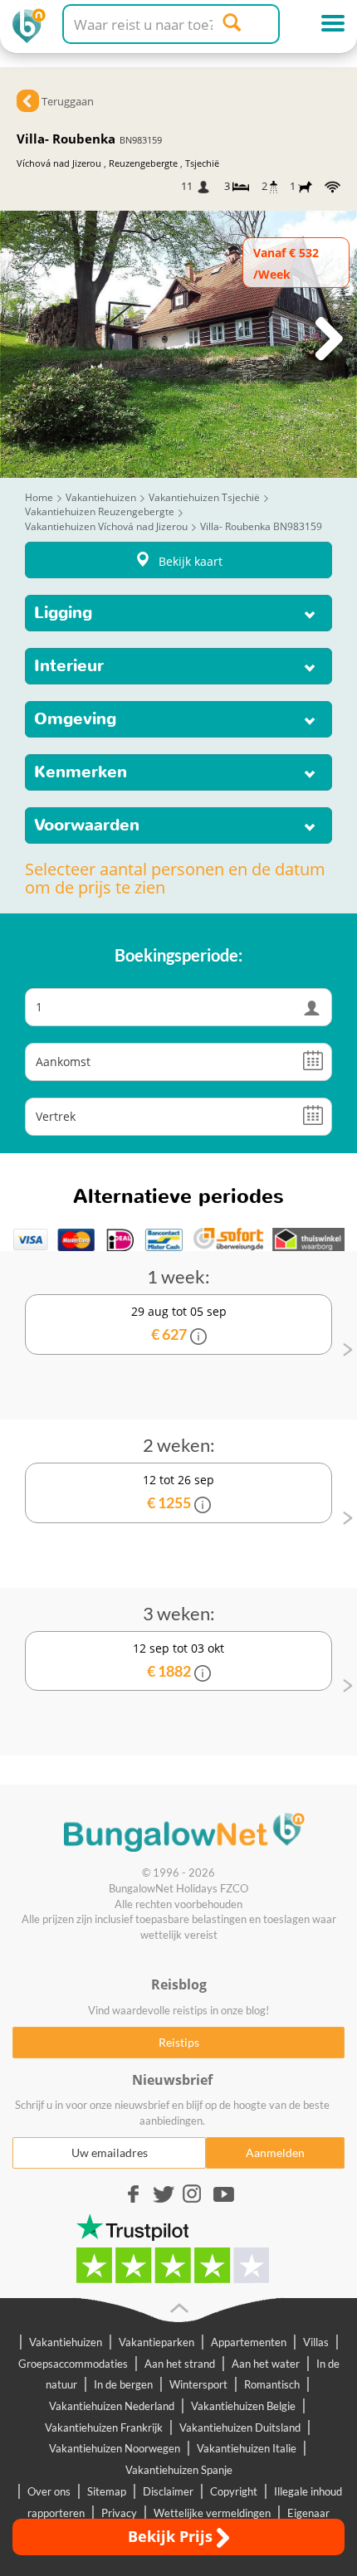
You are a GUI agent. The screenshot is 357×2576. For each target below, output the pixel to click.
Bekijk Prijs (172, 2536)
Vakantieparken (156, 2342)
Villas (316, 2342)
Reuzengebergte (143, 163)
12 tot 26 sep (178, 1492)
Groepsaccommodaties (73, 2364)
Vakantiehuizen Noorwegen (115, 2448)
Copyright (234, 2491)
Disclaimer (168, 2491)
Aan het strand (180, 2364)
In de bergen (123, 2384)
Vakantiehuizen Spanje (179, 2470)
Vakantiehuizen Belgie (243, 2406)
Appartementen (249, 2342)
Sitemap (107, 2491)
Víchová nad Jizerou (59, 163)
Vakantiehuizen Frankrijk (104, 2427)
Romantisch (272, 2384)
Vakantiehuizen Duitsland (240, 2427)
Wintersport (198, 2384)
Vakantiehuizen (66, 2342)
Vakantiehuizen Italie (247, 2448)
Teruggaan (68, 101)
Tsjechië (202, 163)
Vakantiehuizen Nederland (112, 2406)
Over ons (49, 2491)
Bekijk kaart (191, 561)
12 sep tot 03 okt (178, 1660)
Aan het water (266, 2364)
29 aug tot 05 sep (179, 1323)
